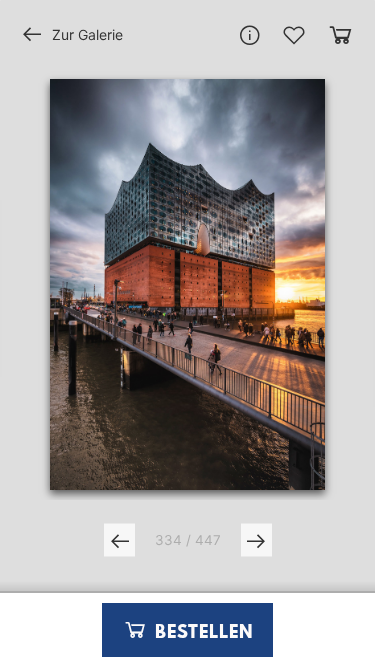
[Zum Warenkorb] (340, 34)
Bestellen (201, 633)
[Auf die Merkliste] (294, 35)
